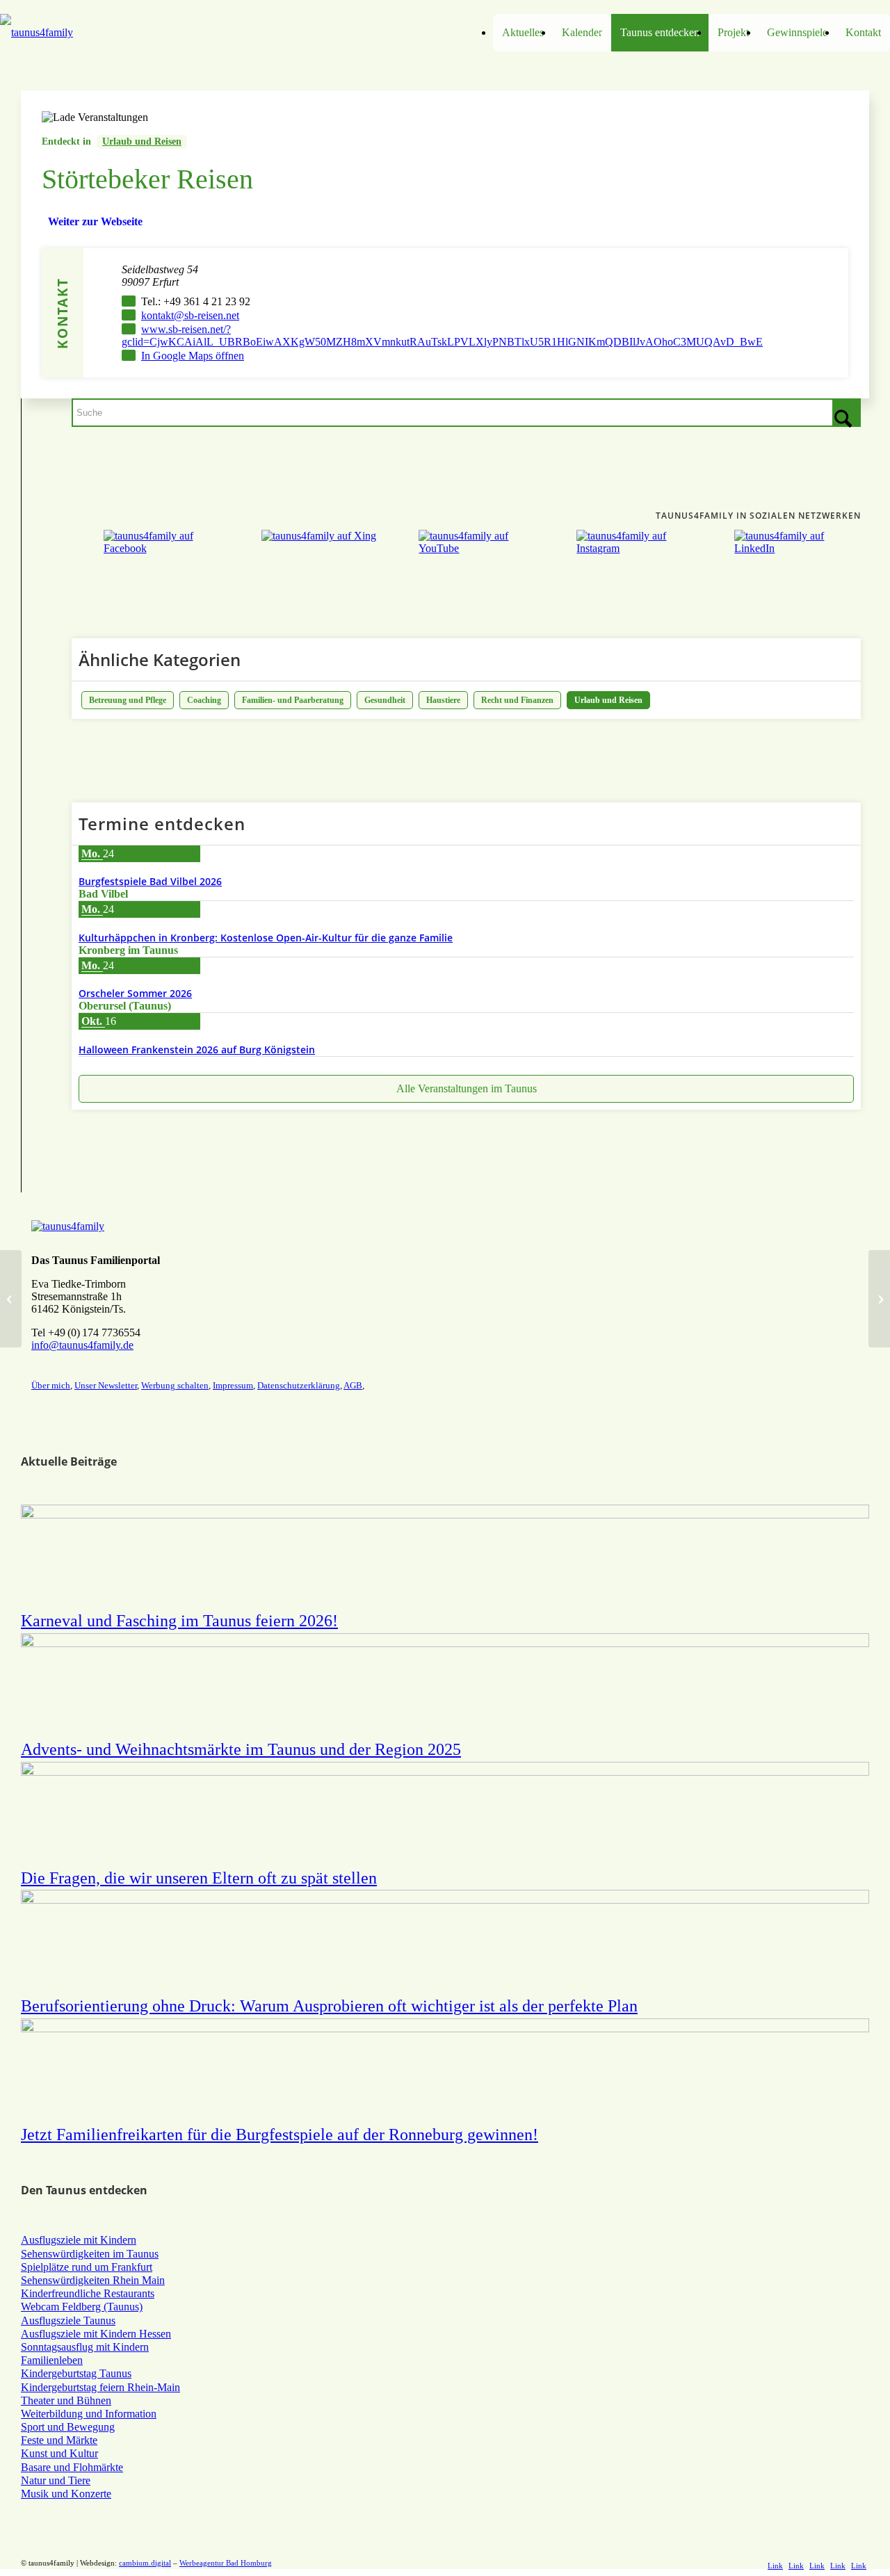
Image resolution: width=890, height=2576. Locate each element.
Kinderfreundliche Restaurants (88, 2293)
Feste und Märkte (59, 2440)
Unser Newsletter (106, 1385)
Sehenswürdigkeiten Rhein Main (93, 2280)
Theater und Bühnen (66, 2400)
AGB (353, 1385)
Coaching (204, 700)
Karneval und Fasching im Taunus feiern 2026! (179, 1621)
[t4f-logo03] (111, 33)
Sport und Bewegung (68, 2427)
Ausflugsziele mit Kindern (79, 2240)
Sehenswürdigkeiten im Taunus (90, 2254)
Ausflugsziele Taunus (68, 2320)
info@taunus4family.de (82, 1345)
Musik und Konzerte (66, 2494)
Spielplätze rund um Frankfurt (87, 2267)
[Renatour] (11, 1299)
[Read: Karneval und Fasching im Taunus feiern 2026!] (445, 1515)
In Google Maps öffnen (193, 356)
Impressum (233, 1385)
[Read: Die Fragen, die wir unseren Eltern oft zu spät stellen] (445, 1772)
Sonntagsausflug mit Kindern (85, 2347)
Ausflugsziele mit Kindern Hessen (96, 2334)
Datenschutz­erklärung (299, 1385)
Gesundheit (385, 700)
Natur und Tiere (56, 2480)
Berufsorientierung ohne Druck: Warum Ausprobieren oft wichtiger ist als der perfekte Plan (329, 2006)
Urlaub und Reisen (142, 141)
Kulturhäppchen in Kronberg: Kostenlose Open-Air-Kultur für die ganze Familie (266, 938)
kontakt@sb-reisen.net (190, 315)
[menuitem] (523, 33)
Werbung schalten (175, 1385)
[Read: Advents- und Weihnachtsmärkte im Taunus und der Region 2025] (445, 1643)
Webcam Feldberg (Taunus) (82, 2307)
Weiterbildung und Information (89, 2414)
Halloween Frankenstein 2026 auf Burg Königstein (197, 1050)
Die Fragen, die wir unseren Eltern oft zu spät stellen (199, 1878)
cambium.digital (145, 2563)
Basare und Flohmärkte (72, 2467)
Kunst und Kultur (59, 2453)
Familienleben (52, 2360)
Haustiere (443, 700)
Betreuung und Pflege (128, 700)
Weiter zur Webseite (95, 221)
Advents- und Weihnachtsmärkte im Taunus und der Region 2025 (241, 1749)
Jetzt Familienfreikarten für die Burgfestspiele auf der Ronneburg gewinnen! (280, 2134)
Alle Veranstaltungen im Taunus (467, 1088)
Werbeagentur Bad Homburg (226, 2563)
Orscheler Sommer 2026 (135, 993)
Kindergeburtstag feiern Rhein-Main (100, 2387)
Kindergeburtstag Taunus (76, 2373)
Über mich (51, 1385)
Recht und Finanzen (517, 700)
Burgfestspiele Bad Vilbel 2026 (150, 881)
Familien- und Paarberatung (293, 700)
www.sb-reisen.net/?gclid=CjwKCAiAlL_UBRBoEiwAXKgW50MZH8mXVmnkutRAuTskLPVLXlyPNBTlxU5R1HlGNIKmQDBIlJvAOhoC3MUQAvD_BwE (442, 335)
